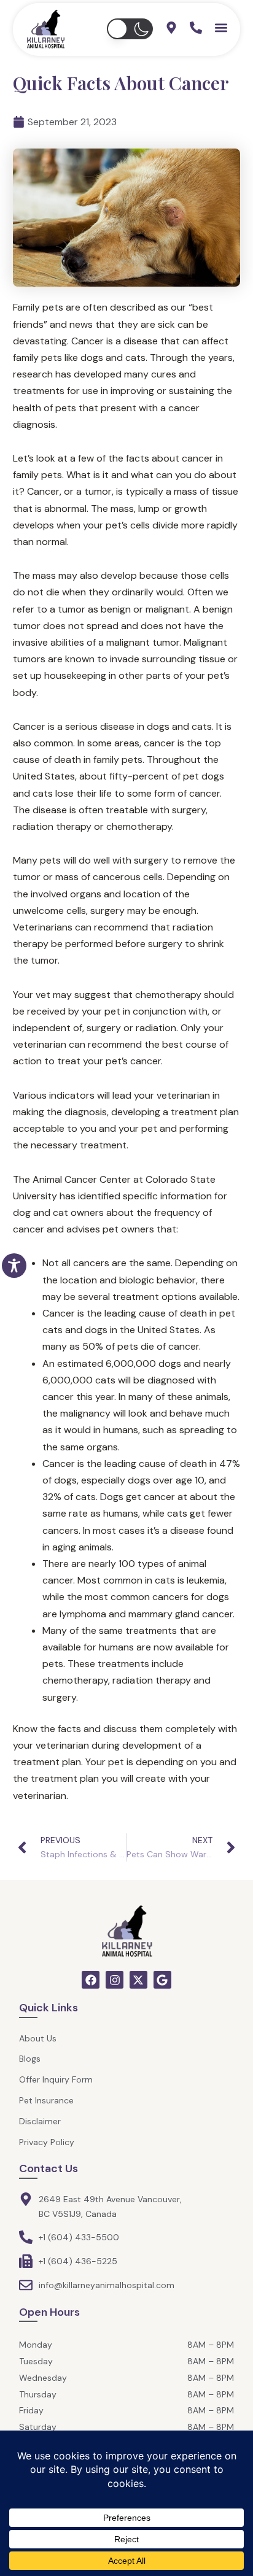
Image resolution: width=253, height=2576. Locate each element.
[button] (130, 29)
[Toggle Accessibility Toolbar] (14, 1266)
